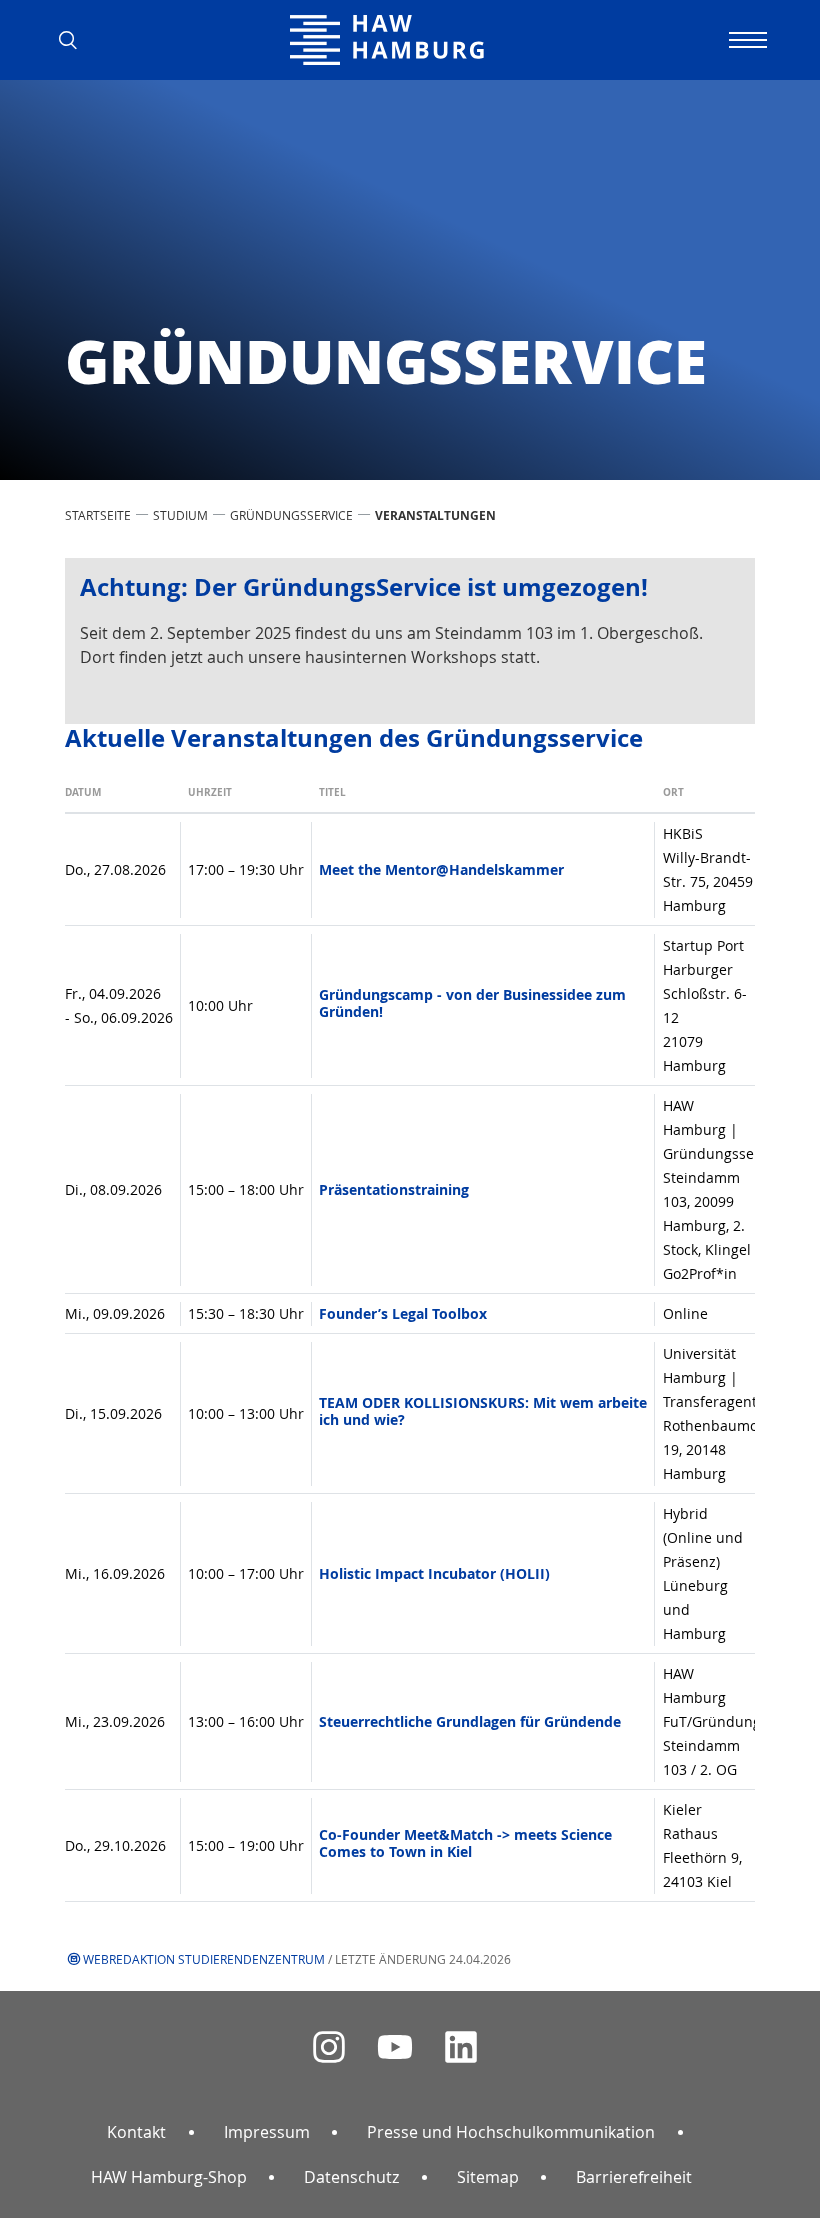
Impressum (267, 2132)
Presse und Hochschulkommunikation (511, 2132)
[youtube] (395, 2047)
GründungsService (291, 515)
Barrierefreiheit (634, 2177)
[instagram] (329, 2047)
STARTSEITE (98, 515)
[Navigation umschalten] (745, 40)
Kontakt (136, 2132)
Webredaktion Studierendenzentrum (204, 1959)
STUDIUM (180, 515)
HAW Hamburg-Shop (169, 2177)
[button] (75, 40)
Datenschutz (351, 2177)
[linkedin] (461, 2047)
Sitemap (488, 2177)
